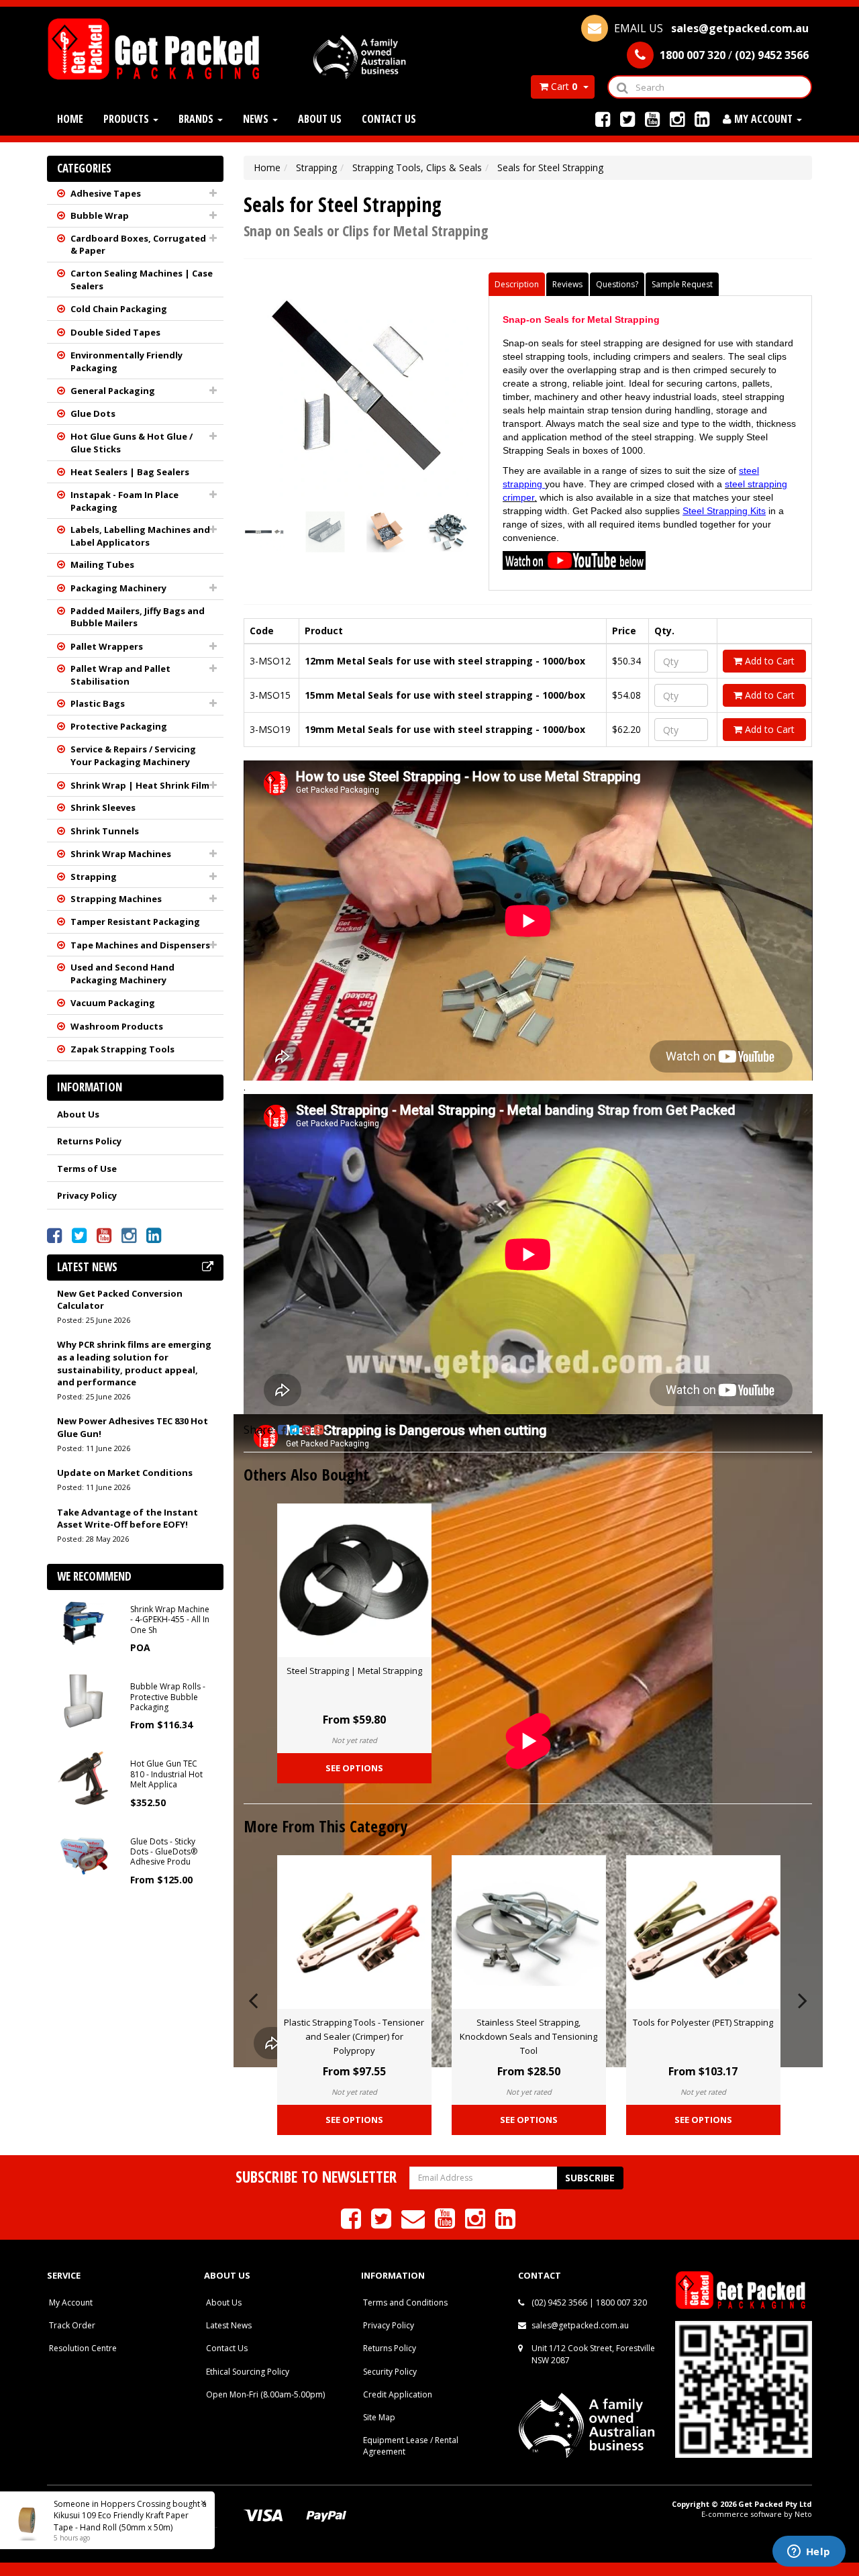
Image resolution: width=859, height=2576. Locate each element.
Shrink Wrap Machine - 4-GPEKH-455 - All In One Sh (170, 1620)
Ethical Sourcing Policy (248, 2372)
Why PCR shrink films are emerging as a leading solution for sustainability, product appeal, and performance (134, 1363)
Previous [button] (253, 1998)
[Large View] (264, 532)
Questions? (617, 284)
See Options (354, 1768)
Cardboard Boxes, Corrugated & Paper (138, 245)
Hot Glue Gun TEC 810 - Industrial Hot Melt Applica (166, 1774)
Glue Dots (93, 413)
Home (70, 119)
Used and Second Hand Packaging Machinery (122, 974)
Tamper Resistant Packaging (135, 922)
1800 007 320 (621, 2302)
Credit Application (398, 2394)
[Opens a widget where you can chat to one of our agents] (809, 2553)
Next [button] (803, 1998)
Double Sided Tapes (115, 332)
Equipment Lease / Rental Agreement (411, 2446)
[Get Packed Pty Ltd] (159, 48)
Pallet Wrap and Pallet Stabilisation (120, 675)
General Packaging (113, 391)
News (257, 119)
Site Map (379, 2417)
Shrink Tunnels (105, 831)
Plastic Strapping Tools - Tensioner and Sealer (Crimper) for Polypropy (354, 2036)
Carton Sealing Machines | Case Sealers (142, 280)
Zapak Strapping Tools (122, 1049)
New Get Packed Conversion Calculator (120, 1300)
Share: (261, 1430)
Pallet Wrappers (107, 646)
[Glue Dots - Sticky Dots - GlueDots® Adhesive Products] (84, 1854)
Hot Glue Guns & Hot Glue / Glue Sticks (132, 443)
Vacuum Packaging (113, 1003)
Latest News (229, 2325)
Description (517, 284)
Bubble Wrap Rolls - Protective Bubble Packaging (168, 1697)
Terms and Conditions (405, 2302)
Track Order (72, 2325)
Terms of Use (87, 1169)
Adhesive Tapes (106, 193)
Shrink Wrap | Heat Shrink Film (140, 785)
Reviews (567, 284)
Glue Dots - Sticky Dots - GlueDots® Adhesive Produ (164, 1852)
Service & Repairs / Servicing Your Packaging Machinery (133, 755)
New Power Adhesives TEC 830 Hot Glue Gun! (133, 1427)
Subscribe (590, 2178)
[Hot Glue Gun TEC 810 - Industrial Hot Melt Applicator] (84, 1777)
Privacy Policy (87, 1195)
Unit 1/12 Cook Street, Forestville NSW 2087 (593, 2354)
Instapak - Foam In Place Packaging (124, 501)
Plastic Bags (98, 703)
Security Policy (390, 2372)
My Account (71, 2302)
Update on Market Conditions (125, 1473)
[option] (354, 1647)
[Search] (622, 87)
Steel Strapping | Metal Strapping (354, 1671)
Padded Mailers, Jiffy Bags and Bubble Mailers (138, 617)
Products (128, 119)
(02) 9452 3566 (559, 2302)
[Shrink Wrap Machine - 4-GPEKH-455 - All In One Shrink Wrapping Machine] (84, 1622)
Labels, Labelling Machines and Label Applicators (140, 536)
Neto (803, 2514)
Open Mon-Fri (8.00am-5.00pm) (265, 2394)
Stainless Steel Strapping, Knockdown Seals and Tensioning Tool (528, 2036)
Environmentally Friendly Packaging (127, 361)
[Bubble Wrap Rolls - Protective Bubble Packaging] (84, 1700)
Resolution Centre (83, 2348)
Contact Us (389, 119)
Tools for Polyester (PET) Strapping (703, 2022)
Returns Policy (89, 1141)
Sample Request (682, 284)
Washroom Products (117, 1026)
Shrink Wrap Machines (121, 854)
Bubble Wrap (100, 215)
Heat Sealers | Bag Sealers (130, 472)
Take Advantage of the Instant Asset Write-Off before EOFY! (128, 1519)
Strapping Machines (116, 899)
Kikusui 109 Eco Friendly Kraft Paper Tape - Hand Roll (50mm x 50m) (121, 2521)
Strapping (94, 877)
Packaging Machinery (118, 588)
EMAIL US (710, 28)
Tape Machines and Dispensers (140, 945)
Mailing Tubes (102, 564)
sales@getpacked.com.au (580, 2325)
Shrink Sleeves (103, 807)
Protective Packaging (119, 726)
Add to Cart (768, 661)
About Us (320, 119)
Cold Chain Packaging (119, 309)
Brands (197, 119)
